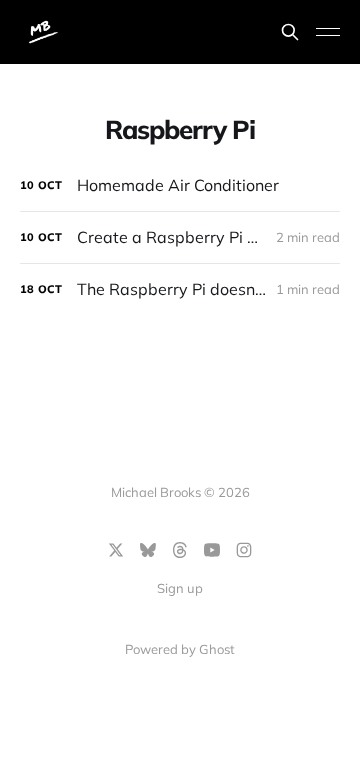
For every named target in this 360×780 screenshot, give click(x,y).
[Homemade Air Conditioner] (180, 185)
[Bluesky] (148, 550)
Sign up (180, 588)
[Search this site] (290, 32)
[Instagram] (244, 550)
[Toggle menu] (328, 32)
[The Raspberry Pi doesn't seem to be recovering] (180, 289)
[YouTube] (212, 550)
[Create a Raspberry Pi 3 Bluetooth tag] (180, 237)
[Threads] (180, 550)
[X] (116, 550)
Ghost (217, 649)
